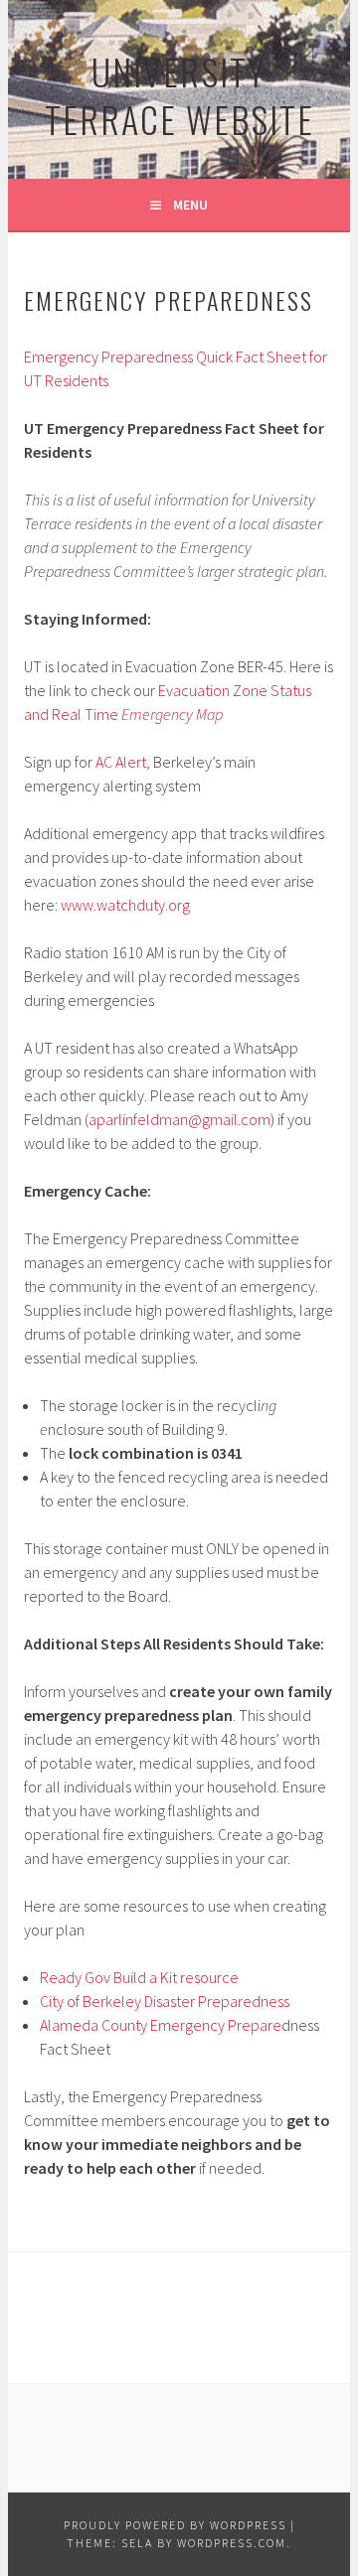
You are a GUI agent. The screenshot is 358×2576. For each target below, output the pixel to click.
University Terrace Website (179, 95)
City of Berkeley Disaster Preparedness (165, 2001)
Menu (190, 205)
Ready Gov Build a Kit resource (139, 1977)
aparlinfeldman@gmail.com (179, 1119)
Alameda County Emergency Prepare (161, 2025)
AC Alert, (123, 762)
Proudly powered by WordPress (175, 2525)
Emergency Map (172, 714)
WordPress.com (232, 2543)
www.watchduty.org (125, 905)
